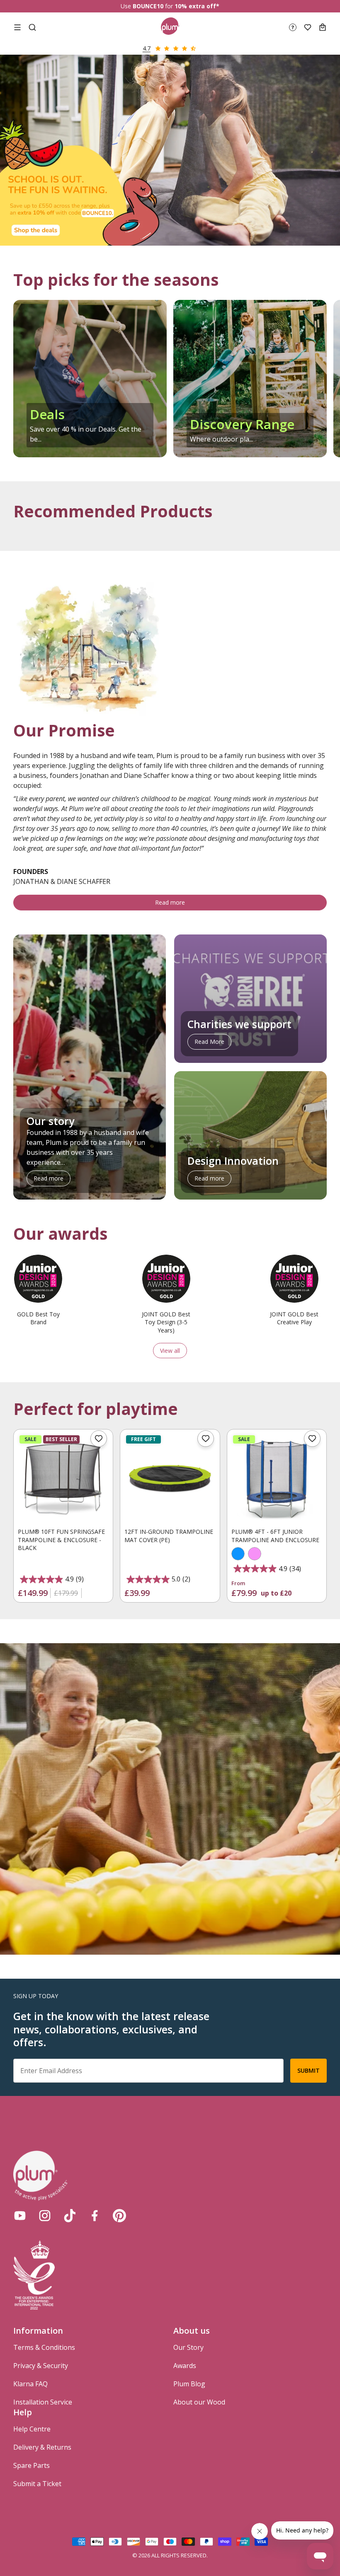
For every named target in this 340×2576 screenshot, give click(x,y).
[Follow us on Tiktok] (70, 2216)
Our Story (188, 2347)
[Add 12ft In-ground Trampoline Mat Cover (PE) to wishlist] (206, 1439)
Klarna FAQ (30, 2384)
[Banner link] (170, 150)
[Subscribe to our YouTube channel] (20, 2216)
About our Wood (199, 2402)
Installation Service (43, 2402)
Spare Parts (32, 2465)
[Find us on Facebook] (95, 2216)
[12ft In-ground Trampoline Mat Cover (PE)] (170, 1479)
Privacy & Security (41, 2366)
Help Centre (32, 2429)
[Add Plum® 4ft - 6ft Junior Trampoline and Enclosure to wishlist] (312, 1439)
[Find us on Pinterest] (119, 2216)
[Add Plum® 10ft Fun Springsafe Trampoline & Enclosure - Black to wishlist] (99, 1439)
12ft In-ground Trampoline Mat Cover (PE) (169, 1536)
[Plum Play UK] (170, 27)
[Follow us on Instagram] (45, 2216)
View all (170, 1351)
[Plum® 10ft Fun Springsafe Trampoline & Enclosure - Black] (63, 1479)
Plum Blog (189, 2384)
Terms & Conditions (44, 2347)
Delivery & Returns (42, 2447)
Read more (170, 902)
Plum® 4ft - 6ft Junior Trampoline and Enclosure (275, 1536)
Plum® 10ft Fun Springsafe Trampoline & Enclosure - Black (61, 1540)
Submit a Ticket (37, 2484)
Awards (185, 2366)
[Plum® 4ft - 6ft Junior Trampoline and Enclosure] (277, 1479)
